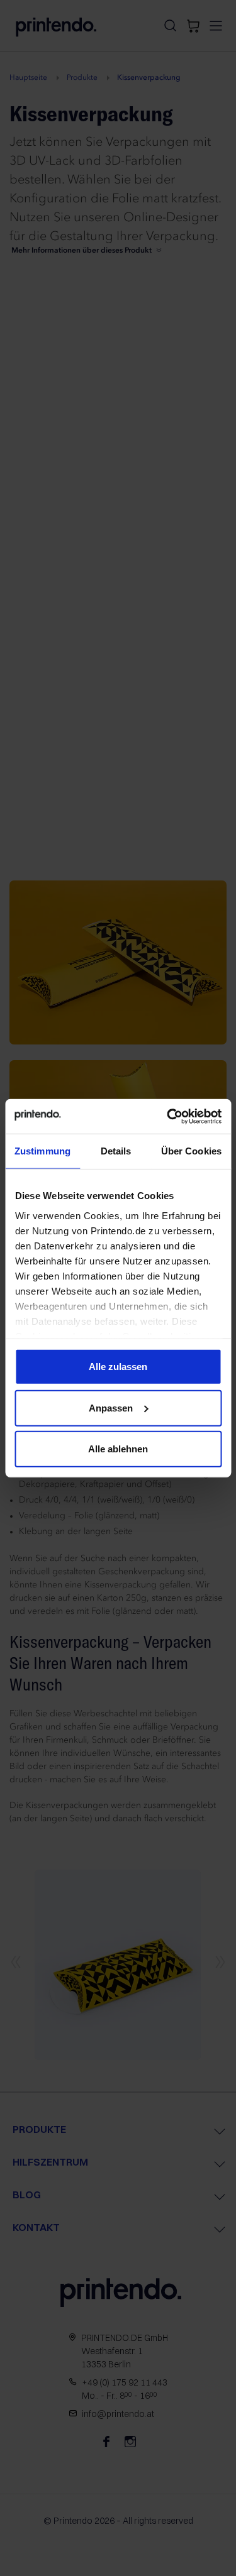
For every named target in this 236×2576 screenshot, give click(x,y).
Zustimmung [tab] (42, 1151)
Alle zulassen (118, 1367)
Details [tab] (116, 1151)
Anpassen (111, 1407)
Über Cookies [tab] (191, 1151)
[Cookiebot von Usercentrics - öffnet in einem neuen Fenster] (168, 1116)
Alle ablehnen (118, 1449)
